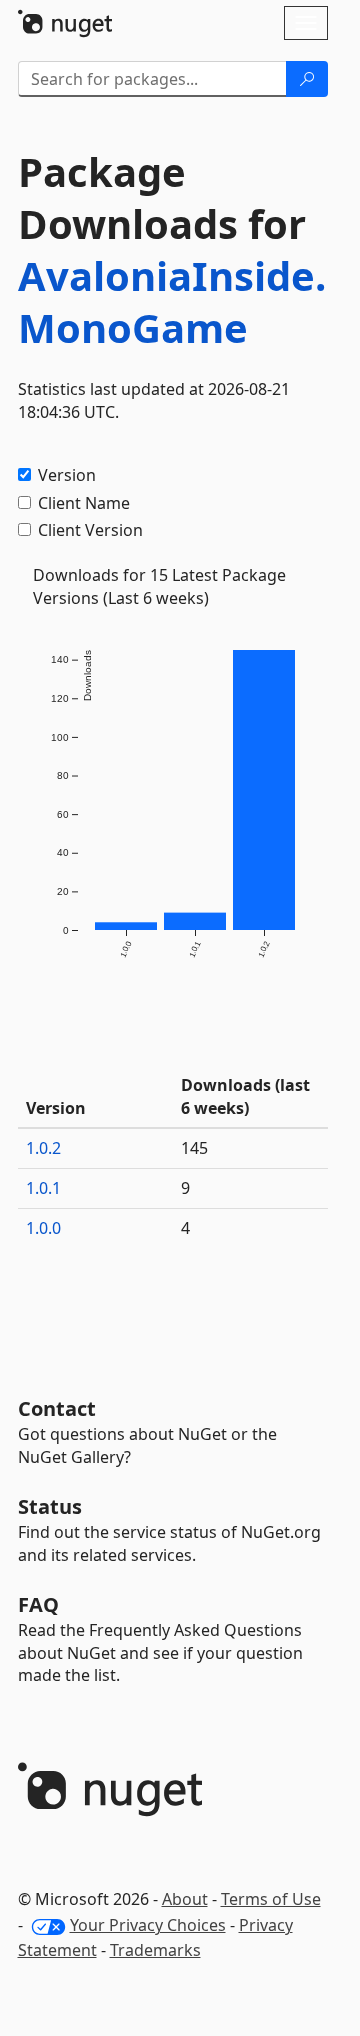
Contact (57, 1408)
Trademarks (155, 1950)
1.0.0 (43, 1228)
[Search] (307, 79)
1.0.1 (43, 1188)
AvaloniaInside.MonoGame (172, 301)
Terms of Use (271, 1899)
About (185, 1899)
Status (50, 1506)
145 (194, 1148)
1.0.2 (43, 1148)
